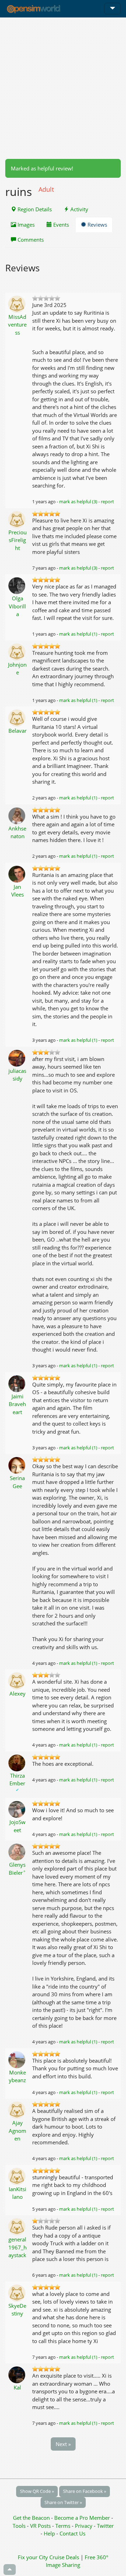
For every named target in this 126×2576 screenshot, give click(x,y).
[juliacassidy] (17, 1058)
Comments (30, 240)
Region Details (34, 209)
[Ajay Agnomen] (17, 2109)
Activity (79, 209)
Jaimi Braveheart (17, 1404)
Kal (17, 2387)
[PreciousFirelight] (17, 519)
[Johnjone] (17, 651)
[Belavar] (17, 717)
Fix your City (33, 2557)
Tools (20, 2526)
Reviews (97, 225)
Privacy (84, 2526)
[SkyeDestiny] (17, 2292)
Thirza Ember (17, 1782)
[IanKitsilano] (17, 2176)
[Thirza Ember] (17, 1762)
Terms (64, 2526)
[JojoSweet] (17, 1809)
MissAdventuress (17, 325)
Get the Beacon (31, 2518)
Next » (63, 2444)
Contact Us (72, 2533)
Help (49, 2533)
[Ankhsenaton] (17, 815)
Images (25, 225)
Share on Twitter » (63, 2502)
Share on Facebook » (85, 2491)
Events (60, 225)
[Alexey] (17, 1680)
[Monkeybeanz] (17, 2059)
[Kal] (17, 2374)
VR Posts (41, 2526)
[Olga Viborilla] (17, 585)
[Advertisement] (63, 88)
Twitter (105, 2526)
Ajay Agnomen (17, 2131)
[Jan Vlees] (17, 873)
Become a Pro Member (83, 2518)
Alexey (17, 1693)
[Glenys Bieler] (17, 1851)
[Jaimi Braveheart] (17, 1383)
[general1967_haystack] (17, 2226)
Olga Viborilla (17, 606)
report (107, 502)
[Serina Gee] (17, 1465)
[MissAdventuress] (17, 303)
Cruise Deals (64, 2557)
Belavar (17, 731)
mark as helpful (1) (78, 634)
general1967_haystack (17, 2247)
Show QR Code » (37, 2491)
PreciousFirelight (17, 540)
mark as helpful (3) (78, 502)
